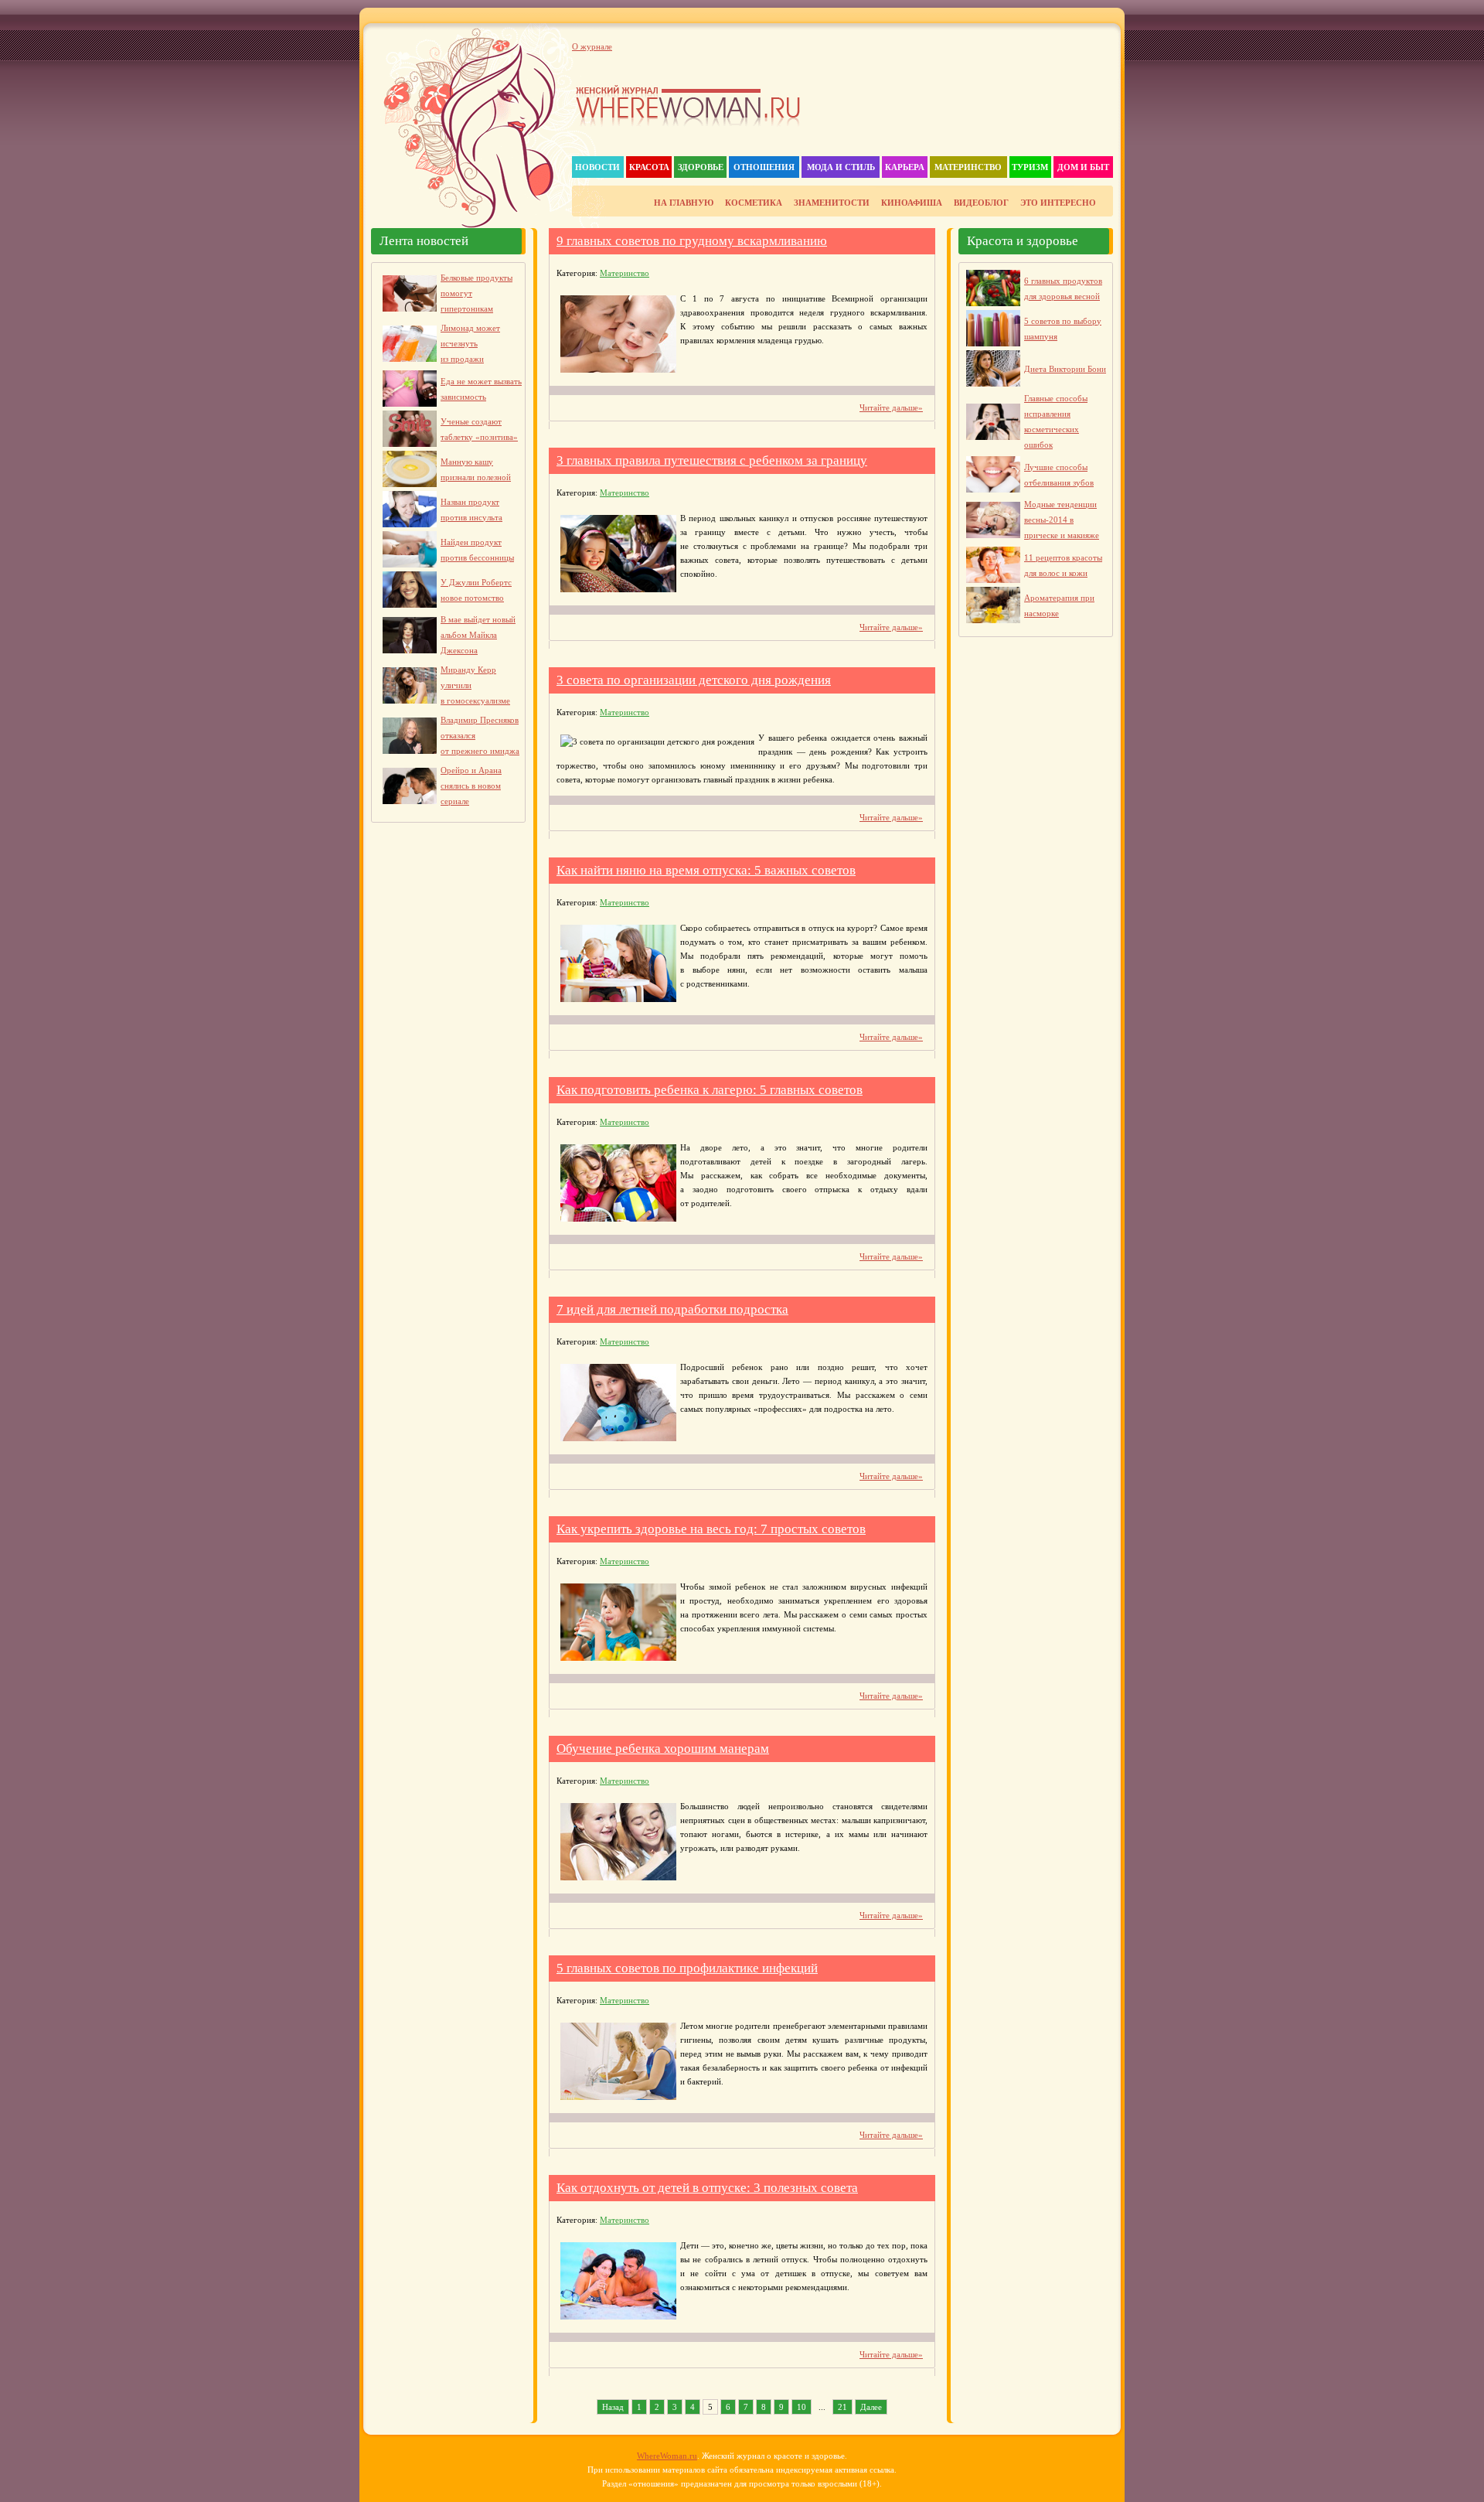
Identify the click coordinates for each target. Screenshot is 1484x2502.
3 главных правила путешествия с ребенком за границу (712, 460)
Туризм (1030, 167)
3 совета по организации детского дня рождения (694, 680)
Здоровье (701, 167)
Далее (871, 2407)
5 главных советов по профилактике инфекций (687, 1968)
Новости (597, 167)
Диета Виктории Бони (1065, 369)
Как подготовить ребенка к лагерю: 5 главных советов (710, 1090)
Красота (649, 167)
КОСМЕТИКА (754, 203)
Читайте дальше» (891, 407)
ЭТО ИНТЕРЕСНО (1058, 203)
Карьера (905, 167)
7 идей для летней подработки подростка (672, 1309)
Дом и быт (1083, 167)
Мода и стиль (841, 167)
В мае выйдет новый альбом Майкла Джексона (478, 635)
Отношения (764, 167)
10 (802, 2407)
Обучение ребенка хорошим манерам (663, 1749)
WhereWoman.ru (667, 2456)
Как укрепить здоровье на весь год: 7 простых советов (711, 1529)
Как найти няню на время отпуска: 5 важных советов (706, 870)
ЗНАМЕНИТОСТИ (832, 203)
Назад (613, 2407)
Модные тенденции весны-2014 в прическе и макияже (1062, 520)
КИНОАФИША (912, 203)
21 (842, 2407)
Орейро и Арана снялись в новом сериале (471, 786)
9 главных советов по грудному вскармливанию (692, 241)
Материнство (968, 167)
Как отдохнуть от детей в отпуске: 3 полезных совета (707, 2188)
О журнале (592, 46)
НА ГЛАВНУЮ (684, 203)
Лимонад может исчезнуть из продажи (470, 343)
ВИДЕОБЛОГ (981, 203)
